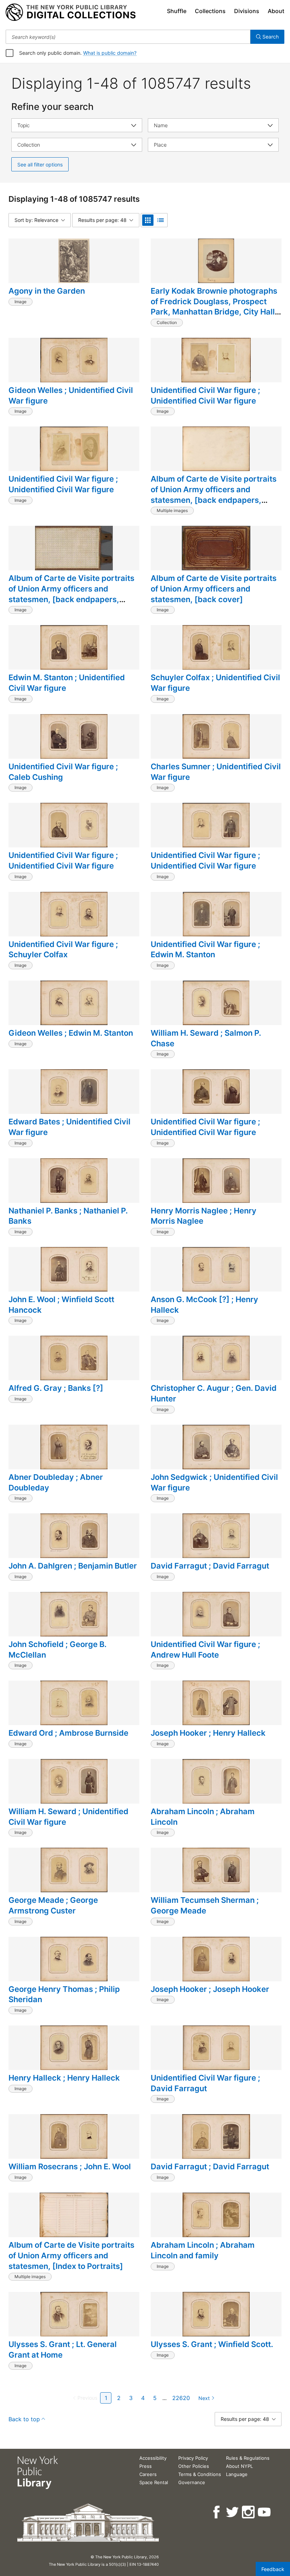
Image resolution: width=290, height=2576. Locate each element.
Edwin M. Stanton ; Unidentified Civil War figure (67, 683)
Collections (210, 11)
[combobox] (128, 37)
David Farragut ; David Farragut (210, 1566)
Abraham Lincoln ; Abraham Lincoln (203, 1817)
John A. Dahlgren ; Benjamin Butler (73, 1566)
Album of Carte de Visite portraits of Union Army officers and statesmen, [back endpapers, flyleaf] (214, 495)
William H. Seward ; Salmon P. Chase (206, 1038)
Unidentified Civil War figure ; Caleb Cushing (63, 772)
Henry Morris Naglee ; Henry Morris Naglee (204, 1216)
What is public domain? (110, 53)
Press (146, 2466)
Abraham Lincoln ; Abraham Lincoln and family (203, 2250)
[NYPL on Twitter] (233, 2512)
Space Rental (154, 2482)
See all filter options (40, 164)
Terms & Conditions (200, 2474)
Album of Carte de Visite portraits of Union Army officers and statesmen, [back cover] (214, 589)
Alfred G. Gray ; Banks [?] (56, 1388)
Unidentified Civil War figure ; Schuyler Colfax (63, 949)
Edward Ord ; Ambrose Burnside (68, 1733)
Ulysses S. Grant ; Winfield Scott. (212, 2344)
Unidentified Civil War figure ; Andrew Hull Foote (205, 1649)
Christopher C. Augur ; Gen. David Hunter (214, 1393)
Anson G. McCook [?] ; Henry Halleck (204, 1305)
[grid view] (148, 220)
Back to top (24, 2419)
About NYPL (239, 2466)
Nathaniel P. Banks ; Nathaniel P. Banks (68, 1216)
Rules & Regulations (248, 2458)
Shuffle (177, 11)
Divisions (247, 11)
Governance (192, 2482)
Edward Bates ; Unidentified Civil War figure (69, 1127)
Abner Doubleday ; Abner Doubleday (56, 1482)
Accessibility (153, 2458)
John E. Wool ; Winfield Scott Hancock (61, 1305)
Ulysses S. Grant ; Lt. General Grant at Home (63, 2349)
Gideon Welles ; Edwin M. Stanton (71, 1033)
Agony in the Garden (47, 291)
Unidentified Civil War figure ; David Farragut (205, 2083)
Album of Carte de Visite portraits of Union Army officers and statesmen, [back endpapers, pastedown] (71, 594)
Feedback (273, 2569)
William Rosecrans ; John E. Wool (70, 2166)
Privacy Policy (193, 2458)
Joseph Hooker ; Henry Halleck (208, 1733)
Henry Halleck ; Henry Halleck (64, 2078)
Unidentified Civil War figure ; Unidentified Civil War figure (205, 395)
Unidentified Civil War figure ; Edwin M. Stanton (205, 949)
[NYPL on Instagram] (249, 2512)
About (276, 11)
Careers (148, 2474)
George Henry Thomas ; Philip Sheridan (64, 1994)
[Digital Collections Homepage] (71, 12)
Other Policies (194, 2466)
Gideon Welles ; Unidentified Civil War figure (71, 395)
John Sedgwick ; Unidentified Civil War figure (214, 1482)
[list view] (161, 220)
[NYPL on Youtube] (265, 2512)
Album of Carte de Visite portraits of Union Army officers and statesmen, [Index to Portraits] (71, 2255)
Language (237, 2474)
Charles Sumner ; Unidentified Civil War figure (216, 772)
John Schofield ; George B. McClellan (57, 1649)
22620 (181, 2398)
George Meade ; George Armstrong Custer (53, 1905)
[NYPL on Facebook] (217, 2512)
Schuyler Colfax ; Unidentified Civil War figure (215, 683)
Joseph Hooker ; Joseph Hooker (210, 1989)
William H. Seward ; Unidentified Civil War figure (68, 1817)
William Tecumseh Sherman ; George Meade (205, 1905)
